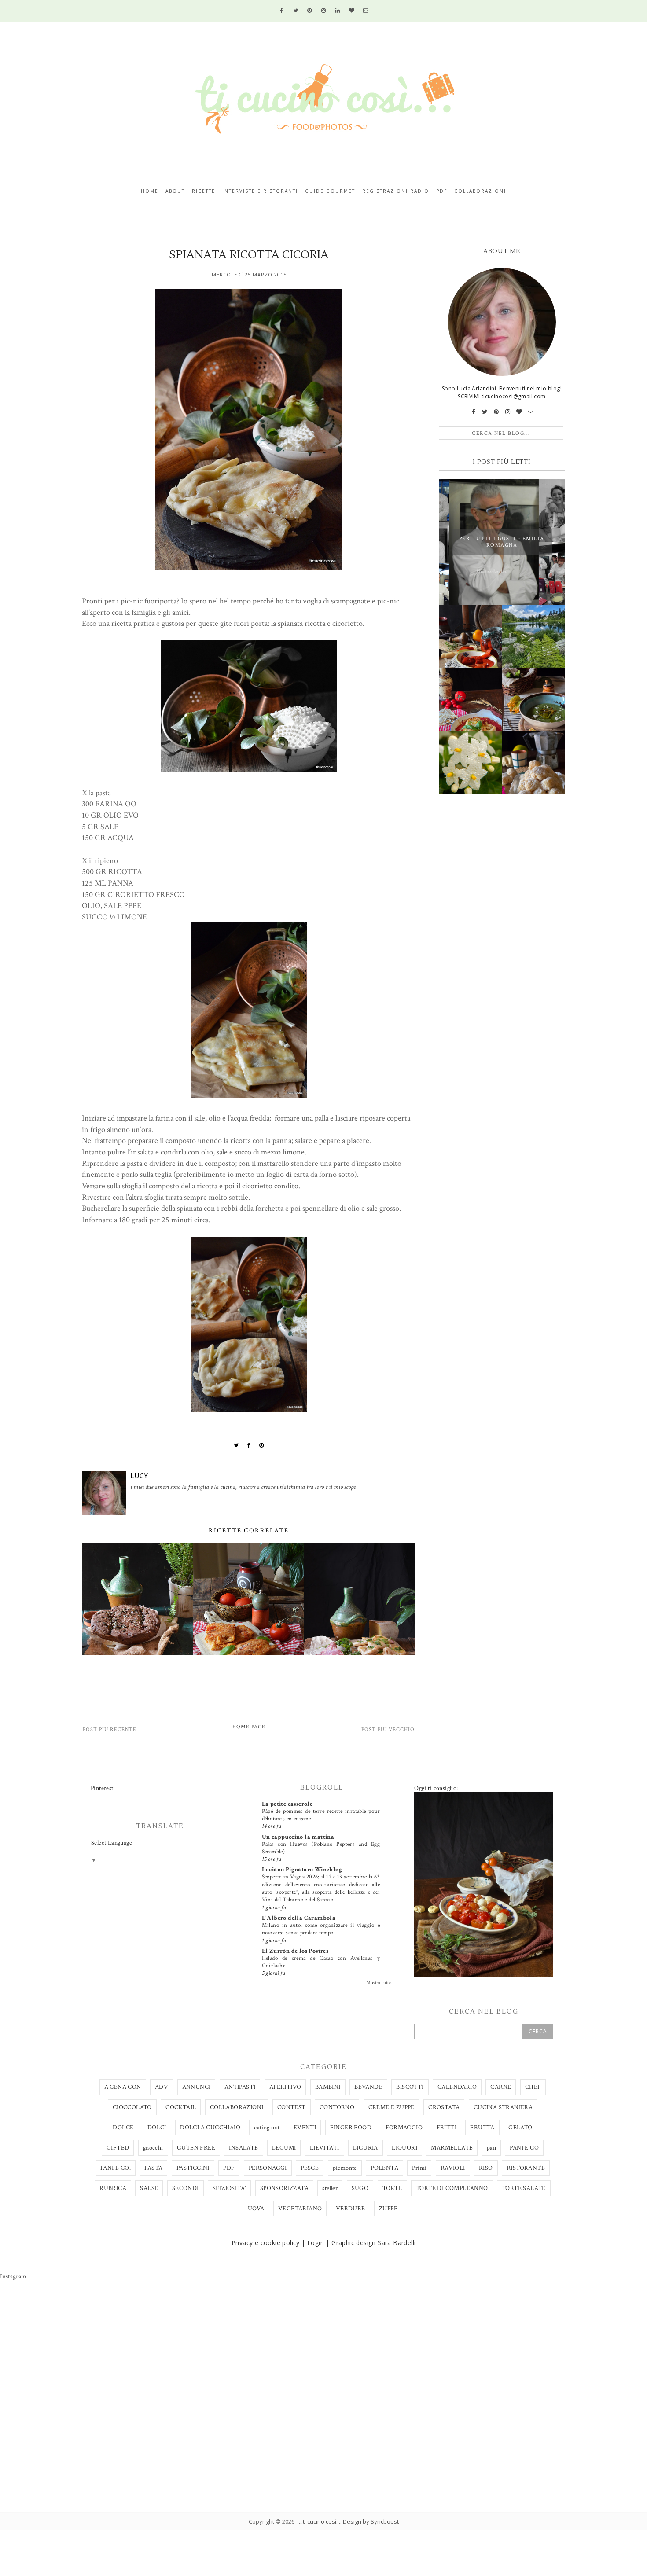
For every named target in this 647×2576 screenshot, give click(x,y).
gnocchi (153, 2148)
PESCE (310, 2168)
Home (150, 191)
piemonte (345, 2168)
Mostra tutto (379, 1983)
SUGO (360, 2188)
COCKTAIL (181, 2107)
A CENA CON (123, 2087)
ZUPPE (388, 2209)
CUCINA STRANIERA (503, 2107)
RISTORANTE (526, 2168)
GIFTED (118, 2148)
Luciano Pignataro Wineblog (302, 1870)
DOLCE (123, 2128)
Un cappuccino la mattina (298, 1837)
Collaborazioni (480, 191)
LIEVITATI (325, 2148)
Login (316, 2243)
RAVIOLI (453, 2168)
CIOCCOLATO (132, 2107)
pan (491, 2148)
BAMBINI (328, 2087)
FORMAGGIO (404, 2128)
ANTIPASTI (240, 2087)
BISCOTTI (410, 2087)
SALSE (149, 2188)
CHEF (533, 2087)
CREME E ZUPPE (392, 2107)
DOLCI (157, 2128)
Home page (249, 1727)
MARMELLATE (452, 2148)
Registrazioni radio (396, 191)
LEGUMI (284, 2148)
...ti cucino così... (320, 2521)
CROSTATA (444, 2107)
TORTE (392, 2188)
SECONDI (186, 2188)
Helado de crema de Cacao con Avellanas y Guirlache (321, 1962)
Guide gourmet (330, 191)
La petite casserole (287, 1804)
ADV (162, 2087)
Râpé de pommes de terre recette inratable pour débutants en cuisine (321, 1815)
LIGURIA (366, 2148)
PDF (229, 2168)
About (175, 191)
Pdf (442, 191)
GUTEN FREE (196, 2148)
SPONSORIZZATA (284, 2188)
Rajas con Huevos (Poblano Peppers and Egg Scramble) (321, 1848)
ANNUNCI (197, 2087)
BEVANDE (368, 2087)
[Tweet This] (236, 1445)
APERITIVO (285, 2087)
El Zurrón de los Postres (295, 1951)
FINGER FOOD (351, 2128)
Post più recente (110, 1729)
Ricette (204, 191)
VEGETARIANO (300, 2209)
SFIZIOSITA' (229, 2188)
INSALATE (243, 2148)
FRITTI (447, 2128)
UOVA (256, 2209)
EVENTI (305, 2128)
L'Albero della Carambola (299, 1918)
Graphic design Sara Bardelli (373, 2243)
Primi (419, 2168)
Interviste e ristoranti (260, 191)
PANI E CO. (116, 2168)
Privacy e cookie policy (266, 2243)
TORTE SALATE (524, 2188)
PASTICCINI (193, 2168)
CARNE (501, 2087)
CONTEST (292, 2107)
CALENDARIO (457, 2087)
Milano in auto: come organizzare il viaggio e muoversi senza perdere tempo (321, 1929)
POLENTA (384, 2168)
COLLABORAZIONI (237, 2107)
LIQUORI (404, 2148)
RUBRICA (113, 2188)
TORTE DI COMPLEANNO (452, 2188)
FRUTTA (482, 2128)
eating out (267, 2128)
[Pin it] (262, 1445)
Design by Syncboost (371, 2521)
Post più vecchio (388, 1729)
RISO (486, 2168)
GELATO (520, 2128)
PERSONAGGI (268, 2168)
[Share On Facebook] (249, 1445)
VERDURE (351, 2209)
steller (330, 2188)
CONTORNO (337, 2107)
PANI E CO (524, 2148)
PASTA (153, 2168)
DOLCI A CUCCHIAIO (210, 2128)
